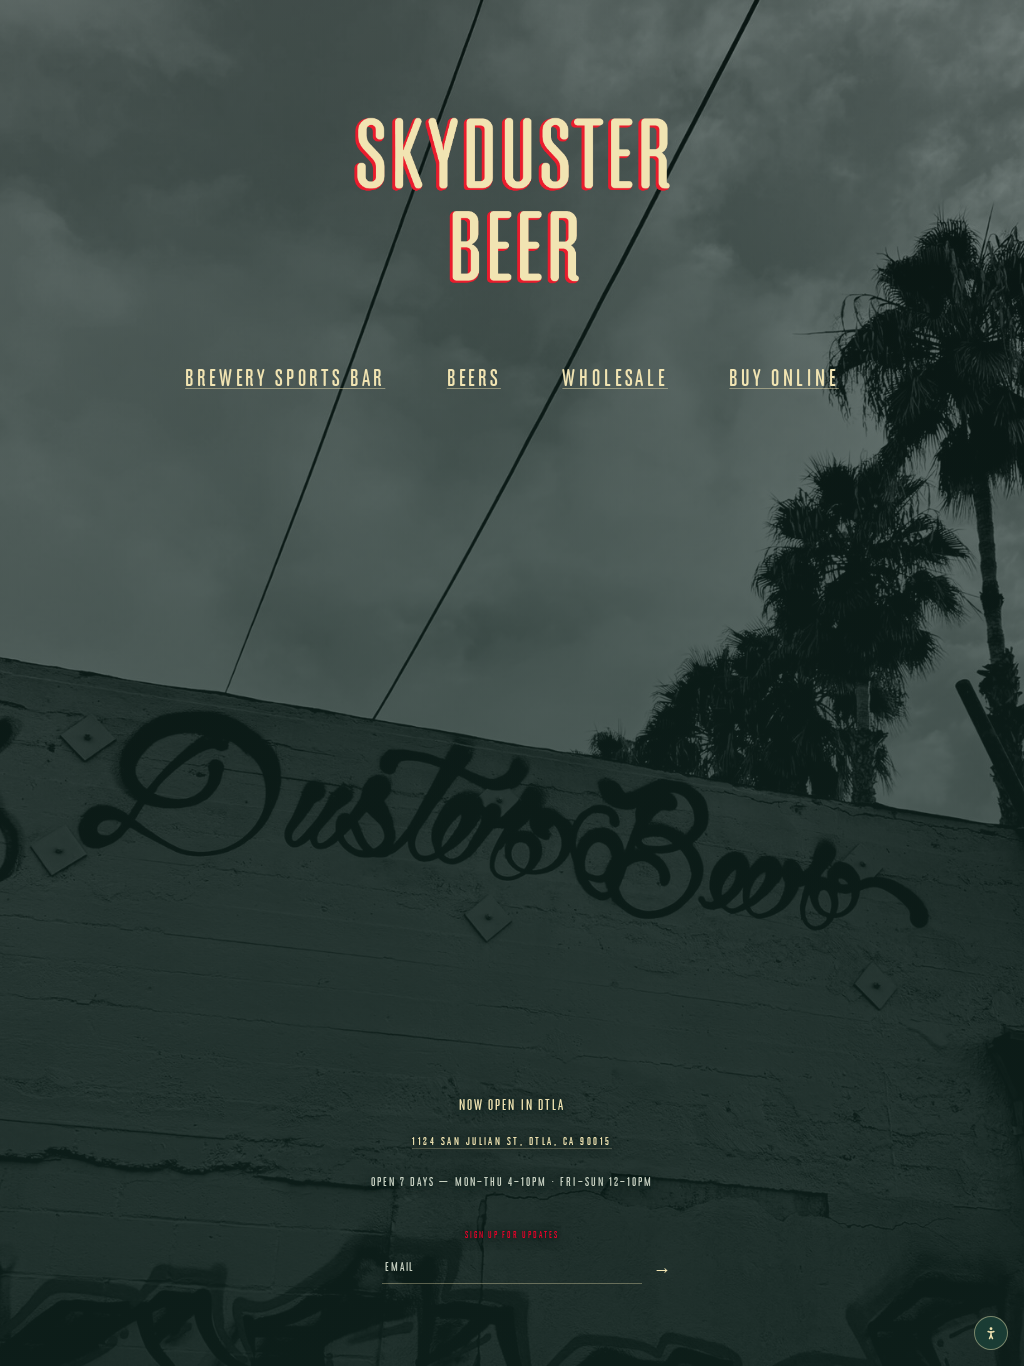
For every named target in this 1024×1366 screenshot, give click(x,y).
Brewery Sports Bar (285, 377)
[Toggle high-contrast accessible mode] (991, 1333)
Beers (474, 377)
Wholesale (615, 377)
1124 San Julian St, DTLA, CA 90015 (512, 1140)
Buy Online (783, 377)
